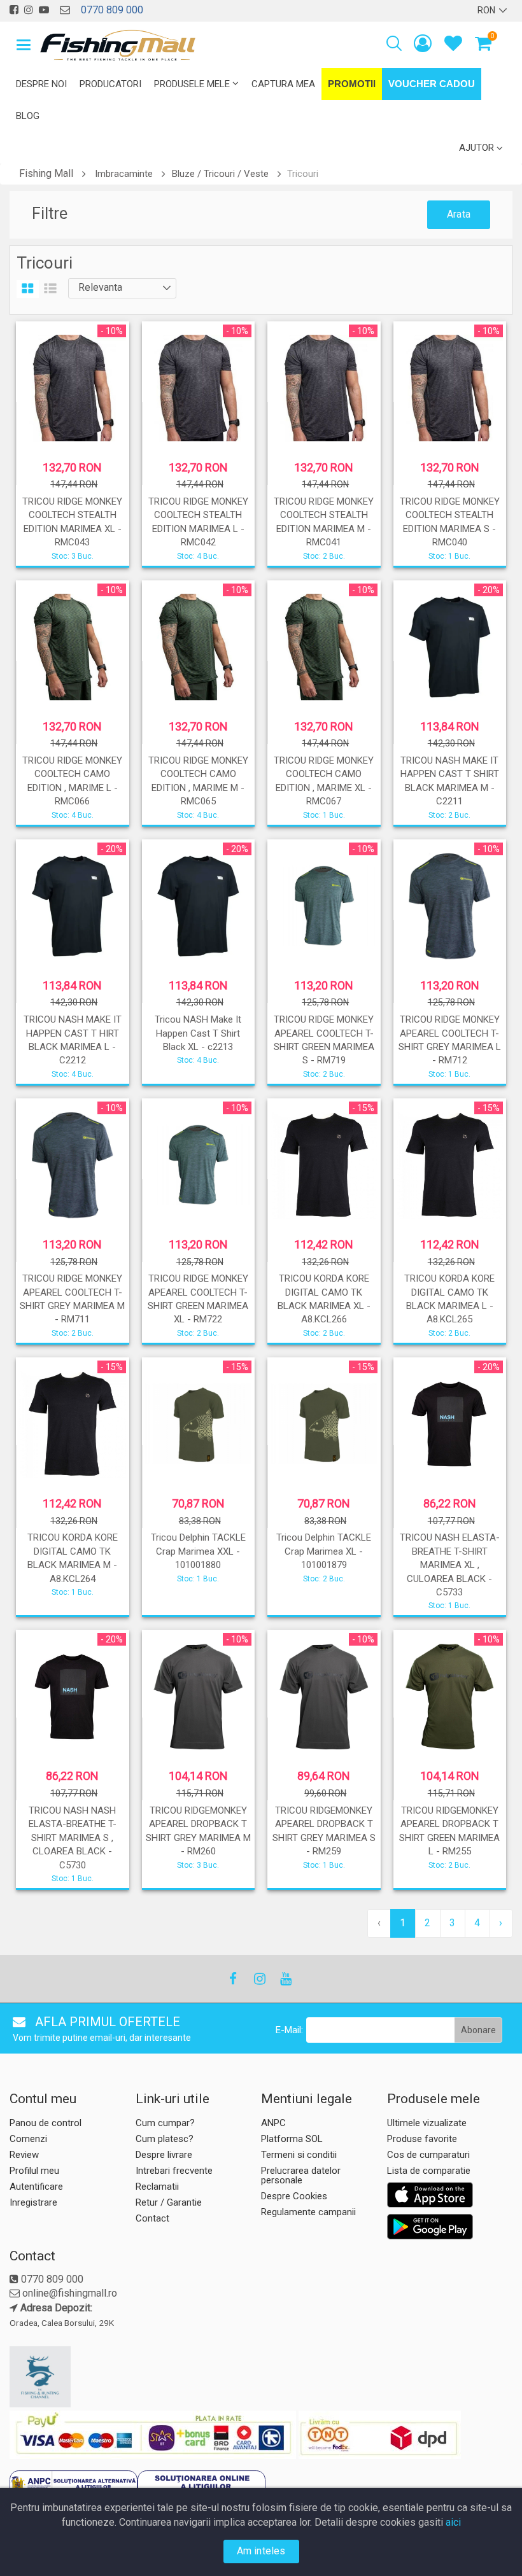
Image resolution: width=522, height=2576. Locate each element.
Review (24, 2155)
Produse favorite (422, 2139)
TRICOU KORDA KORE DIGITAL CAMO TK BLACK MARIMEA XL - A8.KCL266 (324, 1299)
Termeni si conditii (299, 2155)
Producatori (110, 84)
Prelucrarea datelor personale (301, 2175)
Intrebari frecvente (174, 2171)
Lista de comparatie (429, 2171)
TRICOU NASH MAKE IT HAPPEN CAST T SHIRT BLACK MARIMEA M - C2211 (450, 781)
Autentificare (36, 2187)
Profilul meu (34, 2171)
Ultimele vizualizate (427, 2123)
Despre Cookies (294, 2196)
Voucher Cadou (432, 84)
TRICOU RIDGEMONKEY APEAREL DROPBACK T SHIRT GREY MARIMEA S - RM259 (324, 1831)
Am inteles (261, 2551)
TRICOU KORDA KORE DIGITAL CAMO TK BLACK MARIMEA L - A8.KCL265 (449, 1299)
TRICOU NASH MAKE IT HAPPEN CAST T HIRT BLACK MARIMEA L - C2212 (73, 1040)
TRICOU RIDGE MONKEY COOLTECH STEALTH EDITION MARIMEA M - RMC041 (324, 522)
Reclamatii (157, 2187)
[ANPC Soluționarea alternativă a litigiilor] (74, 2486)
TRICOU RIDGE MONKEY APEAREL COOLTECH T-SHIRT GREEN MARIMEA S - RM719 (324, 1040)
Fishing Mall (46, 173)
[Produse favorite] (453, 46)
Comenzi (28, 2139)
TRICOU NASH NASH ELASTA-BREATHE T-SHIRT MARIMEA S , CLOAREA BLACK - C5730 (73, 1838)
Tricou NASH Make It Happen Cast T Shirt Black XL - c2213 (198, 1033)
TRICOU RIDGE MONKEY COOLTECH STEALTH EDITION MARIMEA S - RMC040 (450, 522)
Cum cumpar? (165, 2123)
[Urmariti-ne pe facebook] (14, 10)
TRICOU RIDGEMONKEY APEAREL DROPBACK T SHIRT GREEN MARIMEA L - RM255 (449, 1831)
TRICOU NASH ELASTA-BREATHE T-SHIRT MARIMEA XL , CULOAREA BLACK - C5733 (450, 1565)
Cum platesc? (165, 2139)
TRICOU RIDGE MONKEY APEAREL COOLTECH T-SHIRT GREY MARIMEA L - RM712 (450, 1040)
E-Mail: (289, 2030)
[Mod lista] (50, 289)
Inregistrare (33, 2202)
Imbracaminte (124, 174)
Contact (152, 2218)
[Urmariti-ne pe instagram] (29, 10)
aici (453, 2522)
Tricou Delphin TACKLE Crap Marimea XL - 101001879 (324, 1551)
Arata (459, 214)
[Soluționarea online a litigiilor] (201, 2486)
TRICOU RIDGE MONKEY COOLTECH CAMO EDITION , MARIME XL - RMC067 (324, 781)
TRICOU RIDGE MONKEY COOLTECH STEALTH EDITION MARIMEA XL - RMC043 (72, 522)
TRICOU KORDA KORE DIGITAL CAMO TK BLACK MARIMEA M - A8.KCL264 (73, 1558)
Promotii (352, 84)
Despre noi (41, 84)
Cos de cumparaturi (428, 2155)
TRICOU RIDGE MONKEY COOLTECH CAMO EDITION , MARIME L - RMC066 (72, 781)
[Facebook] (233, 1979)
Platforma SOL (292, 2139)
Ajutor (476, 148)
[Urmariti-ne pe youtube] (44, 10)
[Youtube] (285, 1979)
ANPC (273, 2123)
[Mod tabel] (28, 289)
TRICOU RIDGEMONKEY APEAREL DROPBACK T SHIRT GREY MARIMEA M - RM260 (198, 1831)
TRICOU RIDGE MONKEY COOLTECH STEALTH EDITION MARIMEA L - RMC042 (198, 522)
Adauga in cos (197, 1070)
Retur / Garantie (169, 2202)
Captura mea (283, 84)
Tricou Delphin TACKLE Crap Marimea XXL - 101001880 (198, 1551)
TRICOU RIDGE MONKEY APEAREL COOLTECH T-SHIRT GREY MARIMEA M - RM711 (72, 1299)
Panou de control (46, 2123)
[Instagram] (259, 1979)
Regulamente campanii (308, 2212)
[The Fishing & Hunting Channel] (71, 2377)
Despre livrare (164, 2155)
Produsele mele (192, 84)
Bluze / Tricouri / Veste (220, 174)
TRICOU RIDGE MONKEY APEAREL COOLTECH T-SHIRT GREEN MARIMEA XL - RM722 (198, 1299)
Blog (28, 116)
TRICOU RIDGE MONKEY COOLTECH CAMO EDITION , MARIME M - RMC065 (198, 781)
